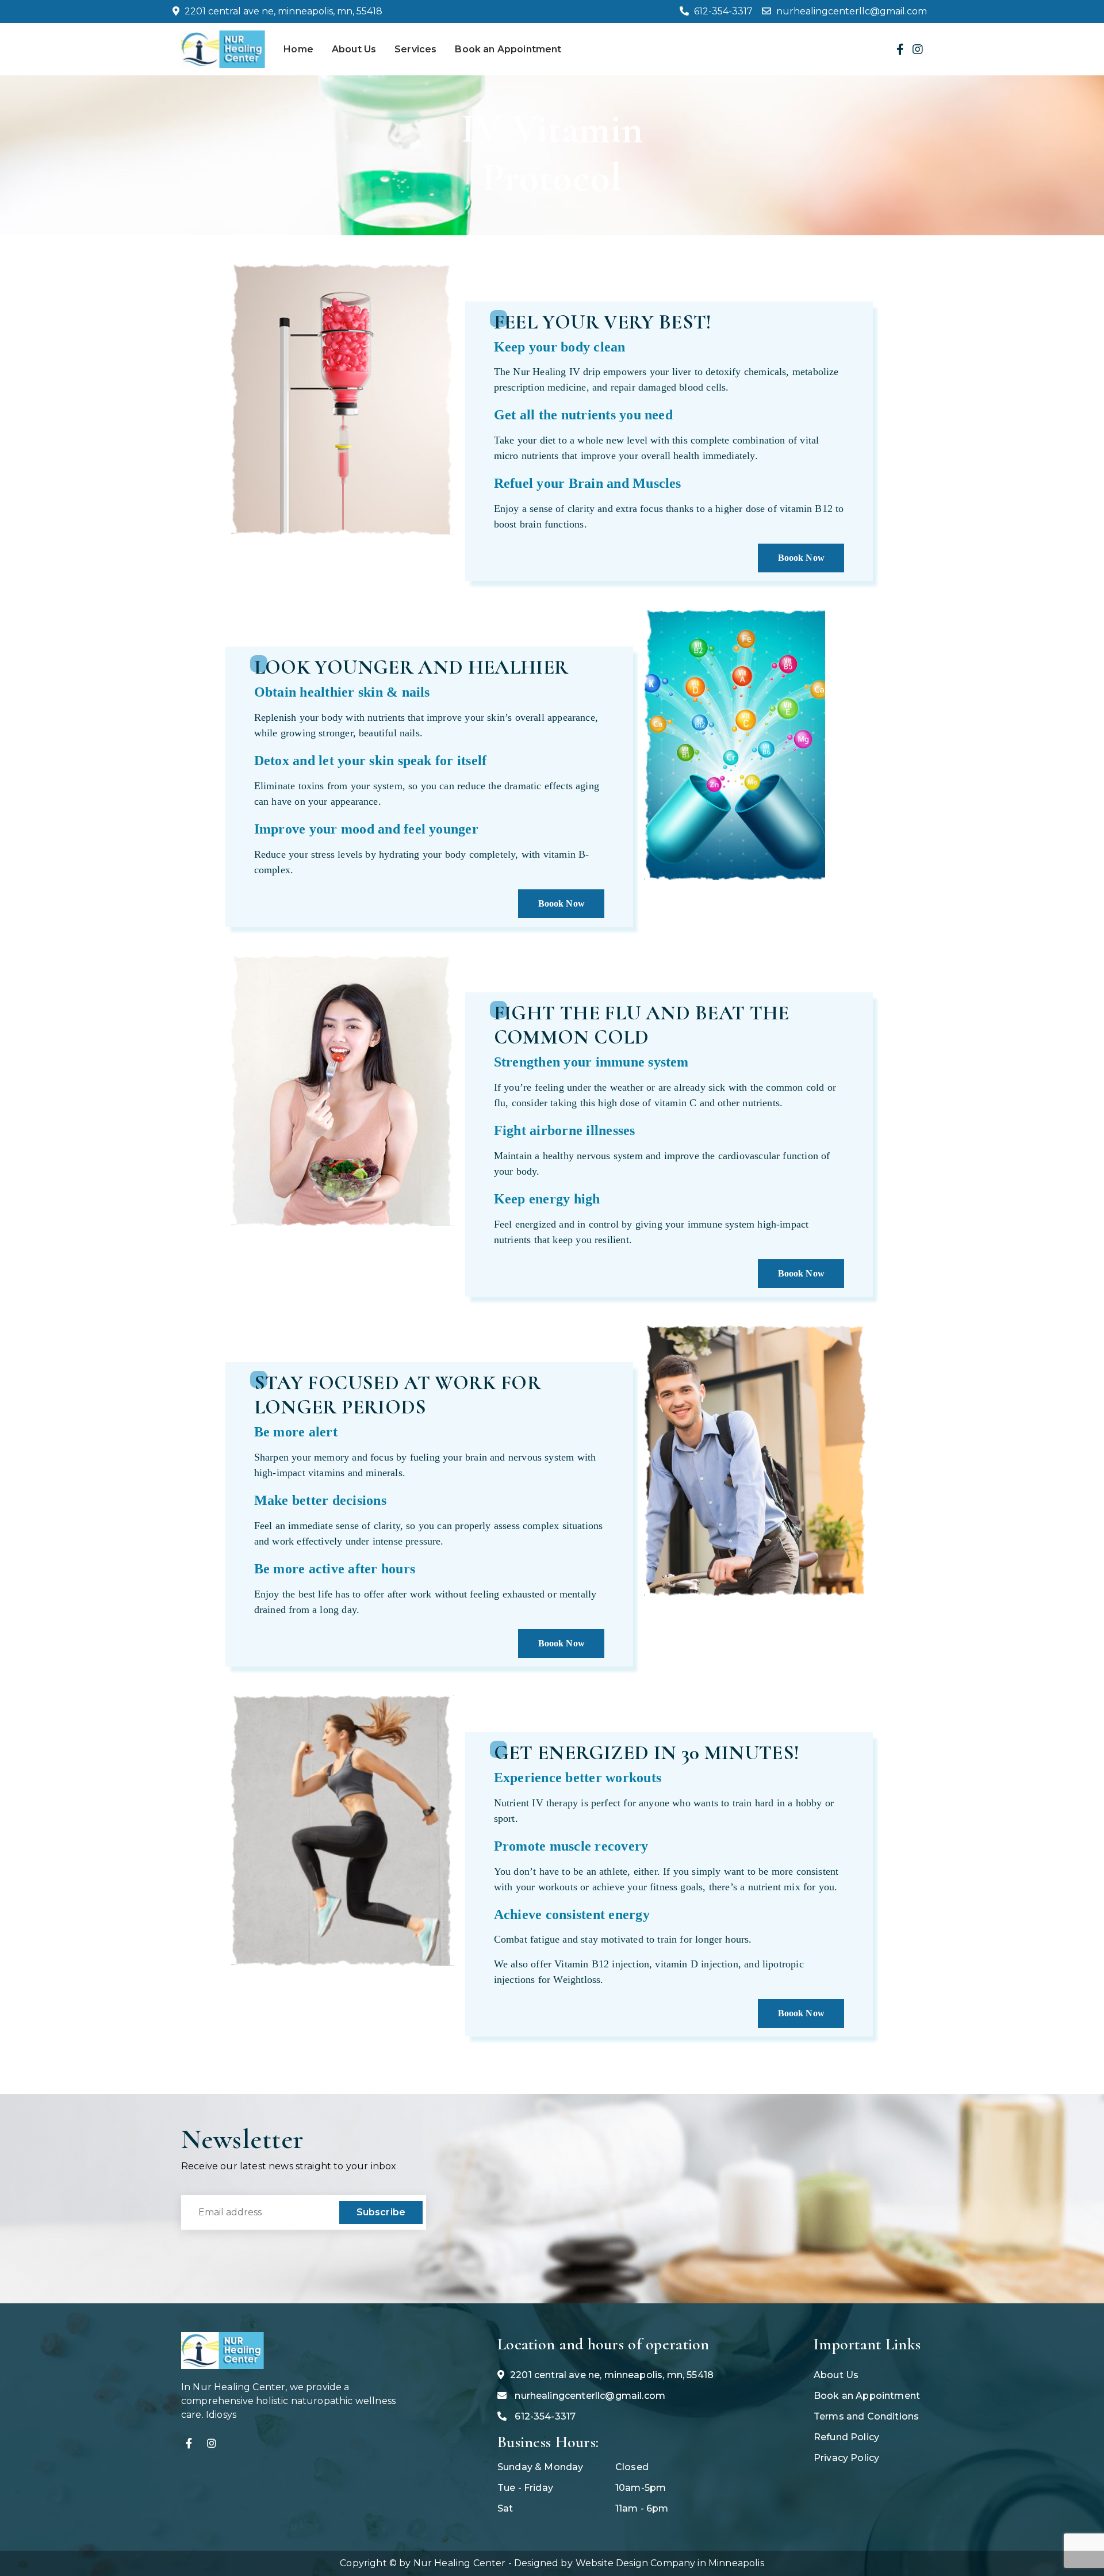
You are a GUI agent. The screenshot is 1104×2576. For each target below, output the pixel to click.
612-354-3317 (722, 11)
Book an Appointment (508, 49)
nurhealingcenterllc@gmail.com (850, 11)
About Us (354, 49)
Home (298, 49)
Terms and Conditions (866, 2416)
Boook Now (801, 558)
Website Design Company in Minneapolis (670, 2563)
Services (415, 49)
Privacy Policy (846, 2458)
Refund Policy (846, 2437)
